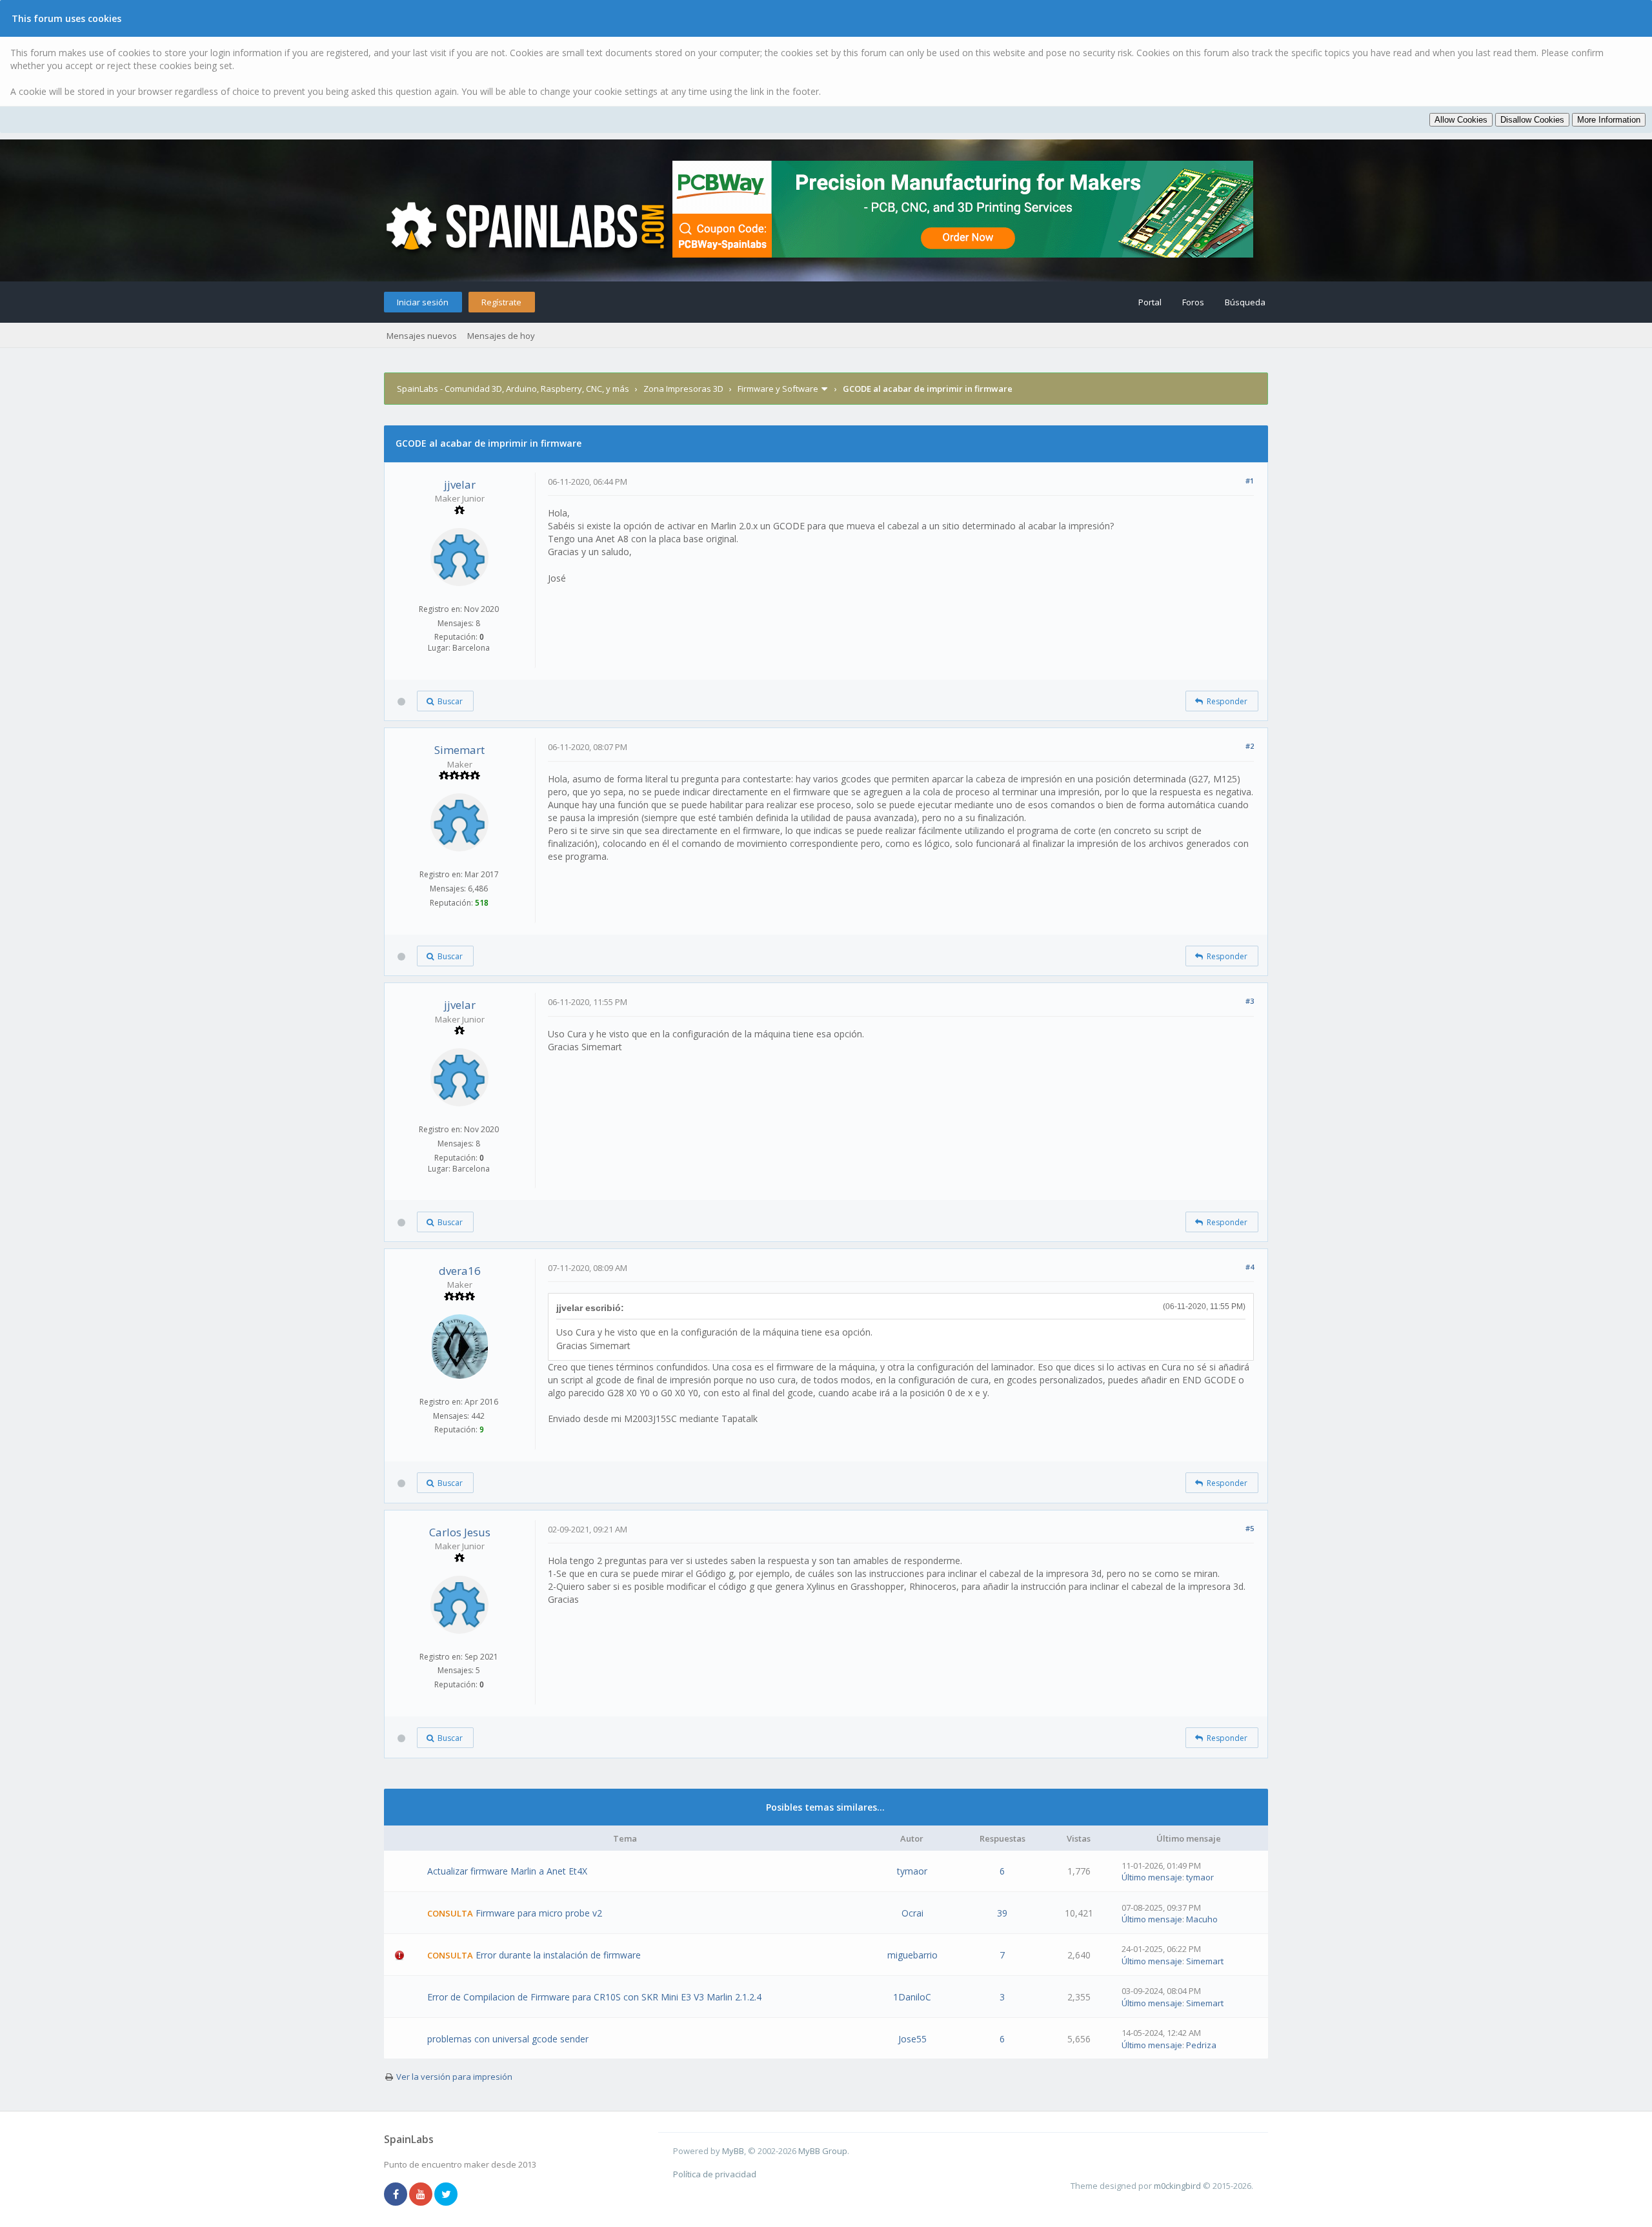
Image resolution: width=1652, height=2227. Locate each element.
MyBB (733, 2151)
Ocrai (912, 1913)
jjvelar (460, 484)
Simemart (459, 750)
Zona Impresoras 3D (683, 389)
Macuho (1202, 1919)
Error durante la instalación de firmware (558, 1955)
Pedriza (1201, 2045)
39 (1002, 1913)
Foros (1193, 302)
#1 (1250, 481)
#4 (1250, 1267)
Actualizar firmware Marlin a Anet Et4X (507, 1871)
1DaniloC (912, 1997)
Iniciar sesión (423, 302)
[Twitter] (446, 2195)
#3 (1250, 1001)
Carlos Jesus (460, 1532)
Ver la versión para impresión (454, 2077)
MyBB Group (823, 2151)
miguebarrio (912, 1955)
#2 (1250, 746)
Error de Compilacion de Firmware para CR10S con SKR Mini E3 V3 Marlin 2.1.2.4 (594, 1997)
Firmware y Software (778, 389)
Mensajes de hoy (501, 336)
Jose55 (912, 2039)
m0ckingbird (1177, 2186)
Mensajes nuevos (422, 336)
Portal (1150, 302)
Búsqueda (1245, 302)
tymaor (912, 1871)
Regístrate (501, 302)
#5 (1250, 1528)
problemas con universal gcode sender (508, 2039)
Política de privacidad (715, 2174)
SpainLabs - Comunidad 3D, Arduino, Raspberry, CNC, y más (513, 389)
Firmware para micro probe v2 (539, 1913)
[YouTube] (421, 2195)
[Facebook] (396, 2195)
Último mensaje (1152, 1877)
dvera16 (460, 1271)
